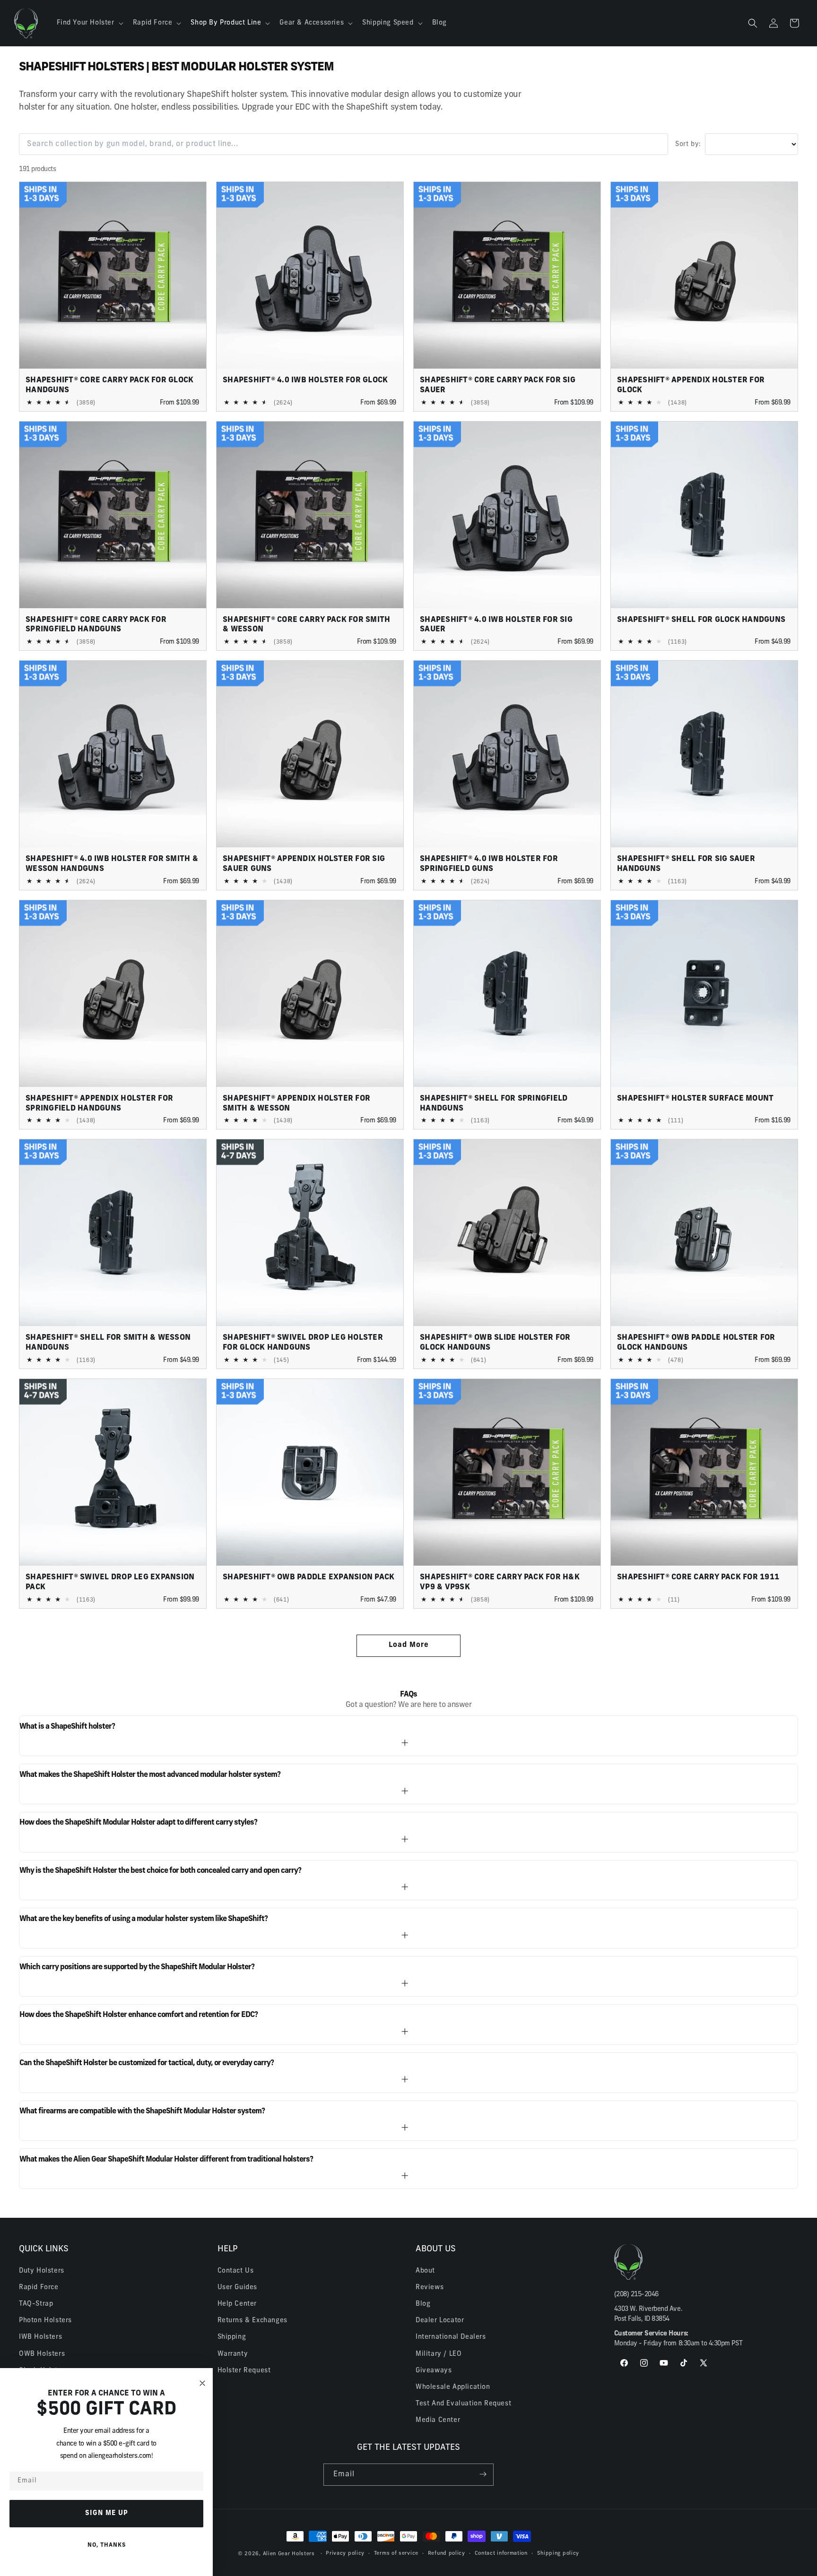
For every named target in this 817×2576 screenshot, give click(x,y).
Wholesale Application (453, 2387)
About (425, 2270)
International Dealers (451, 2337)
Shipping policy (558, 2554)
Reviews (430, 2287)
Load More (409, 1645)
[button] (89, 23)
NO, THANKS (107, 2545)
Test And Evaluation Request (463, 2404)
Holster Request (244, 2370)
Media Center (438, 2420)
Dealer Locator (440, 2321)
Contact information (501, 2554)
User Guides (238, 2287)
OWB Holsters (42, 2354)
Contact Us (236, 2270)
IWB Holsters (40, 2337)
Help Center (237, 2304)
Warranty (233, 2354)
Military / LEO (439, 2354)
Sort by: (688, 144)
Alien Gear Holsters (289, 2554)
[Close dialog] (202, 2383)
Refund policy (447, 2554)
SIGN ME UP (107, 2513)
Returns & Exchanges (252, 2321)
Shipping (232, 2337)
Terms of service (396, 2554)
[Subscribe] (483, 2474)
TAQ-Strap (36, 2304)
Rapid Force (39, 2287)
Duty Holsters (42, 2270)
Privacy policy (345, 2554)
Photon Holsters (45, 2321)
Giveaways (434, 2370)
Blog (423, 2304)
